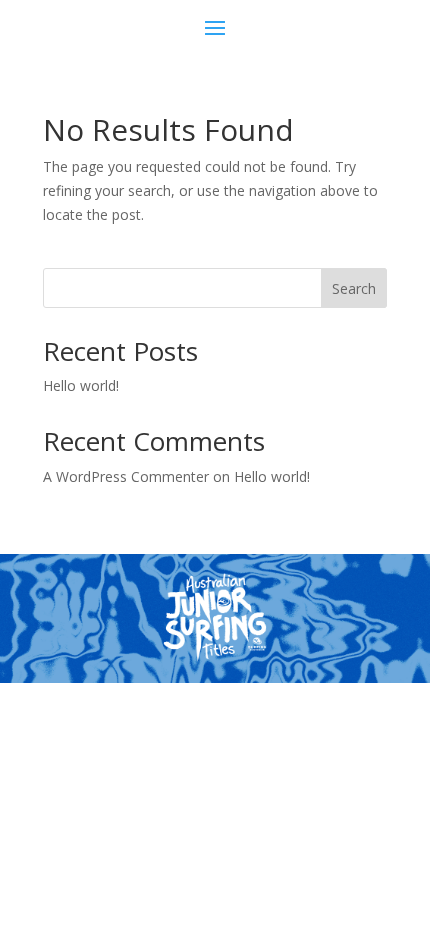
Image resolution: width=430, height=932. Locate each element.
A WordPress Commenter (126, 476)
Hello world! (81, 385)
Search (354, 288)
